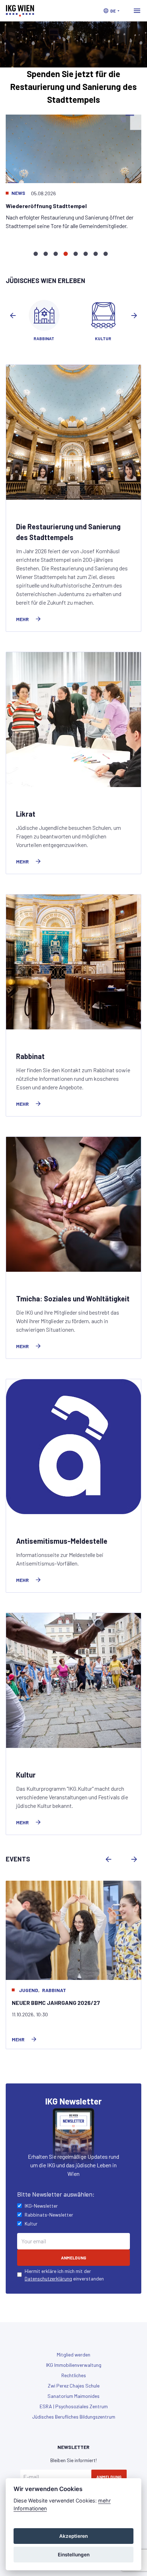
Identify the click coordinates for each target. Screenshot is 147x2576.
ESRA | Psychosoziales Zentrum (74, 2406)
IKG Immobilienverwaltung (74, 2365)
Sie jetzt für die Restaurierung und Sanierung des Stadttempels (73, 87)
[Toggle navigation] (137, 11)
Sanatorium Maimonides (73, 2396)
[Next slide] (134, 316)
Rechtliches (74, 2375)
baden (27, 1990)
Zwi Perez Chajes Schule (74, 2386)
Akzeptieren (73, 2536)
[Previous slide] (13, 316)
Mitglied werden (73, 2355)
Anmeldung (109, 2477)
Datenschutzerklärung (48, 2278)
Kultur (48, 1990)
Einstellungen (74, 2555)
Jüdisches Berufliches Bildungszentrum (74, 2417)
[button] (111, 11)
